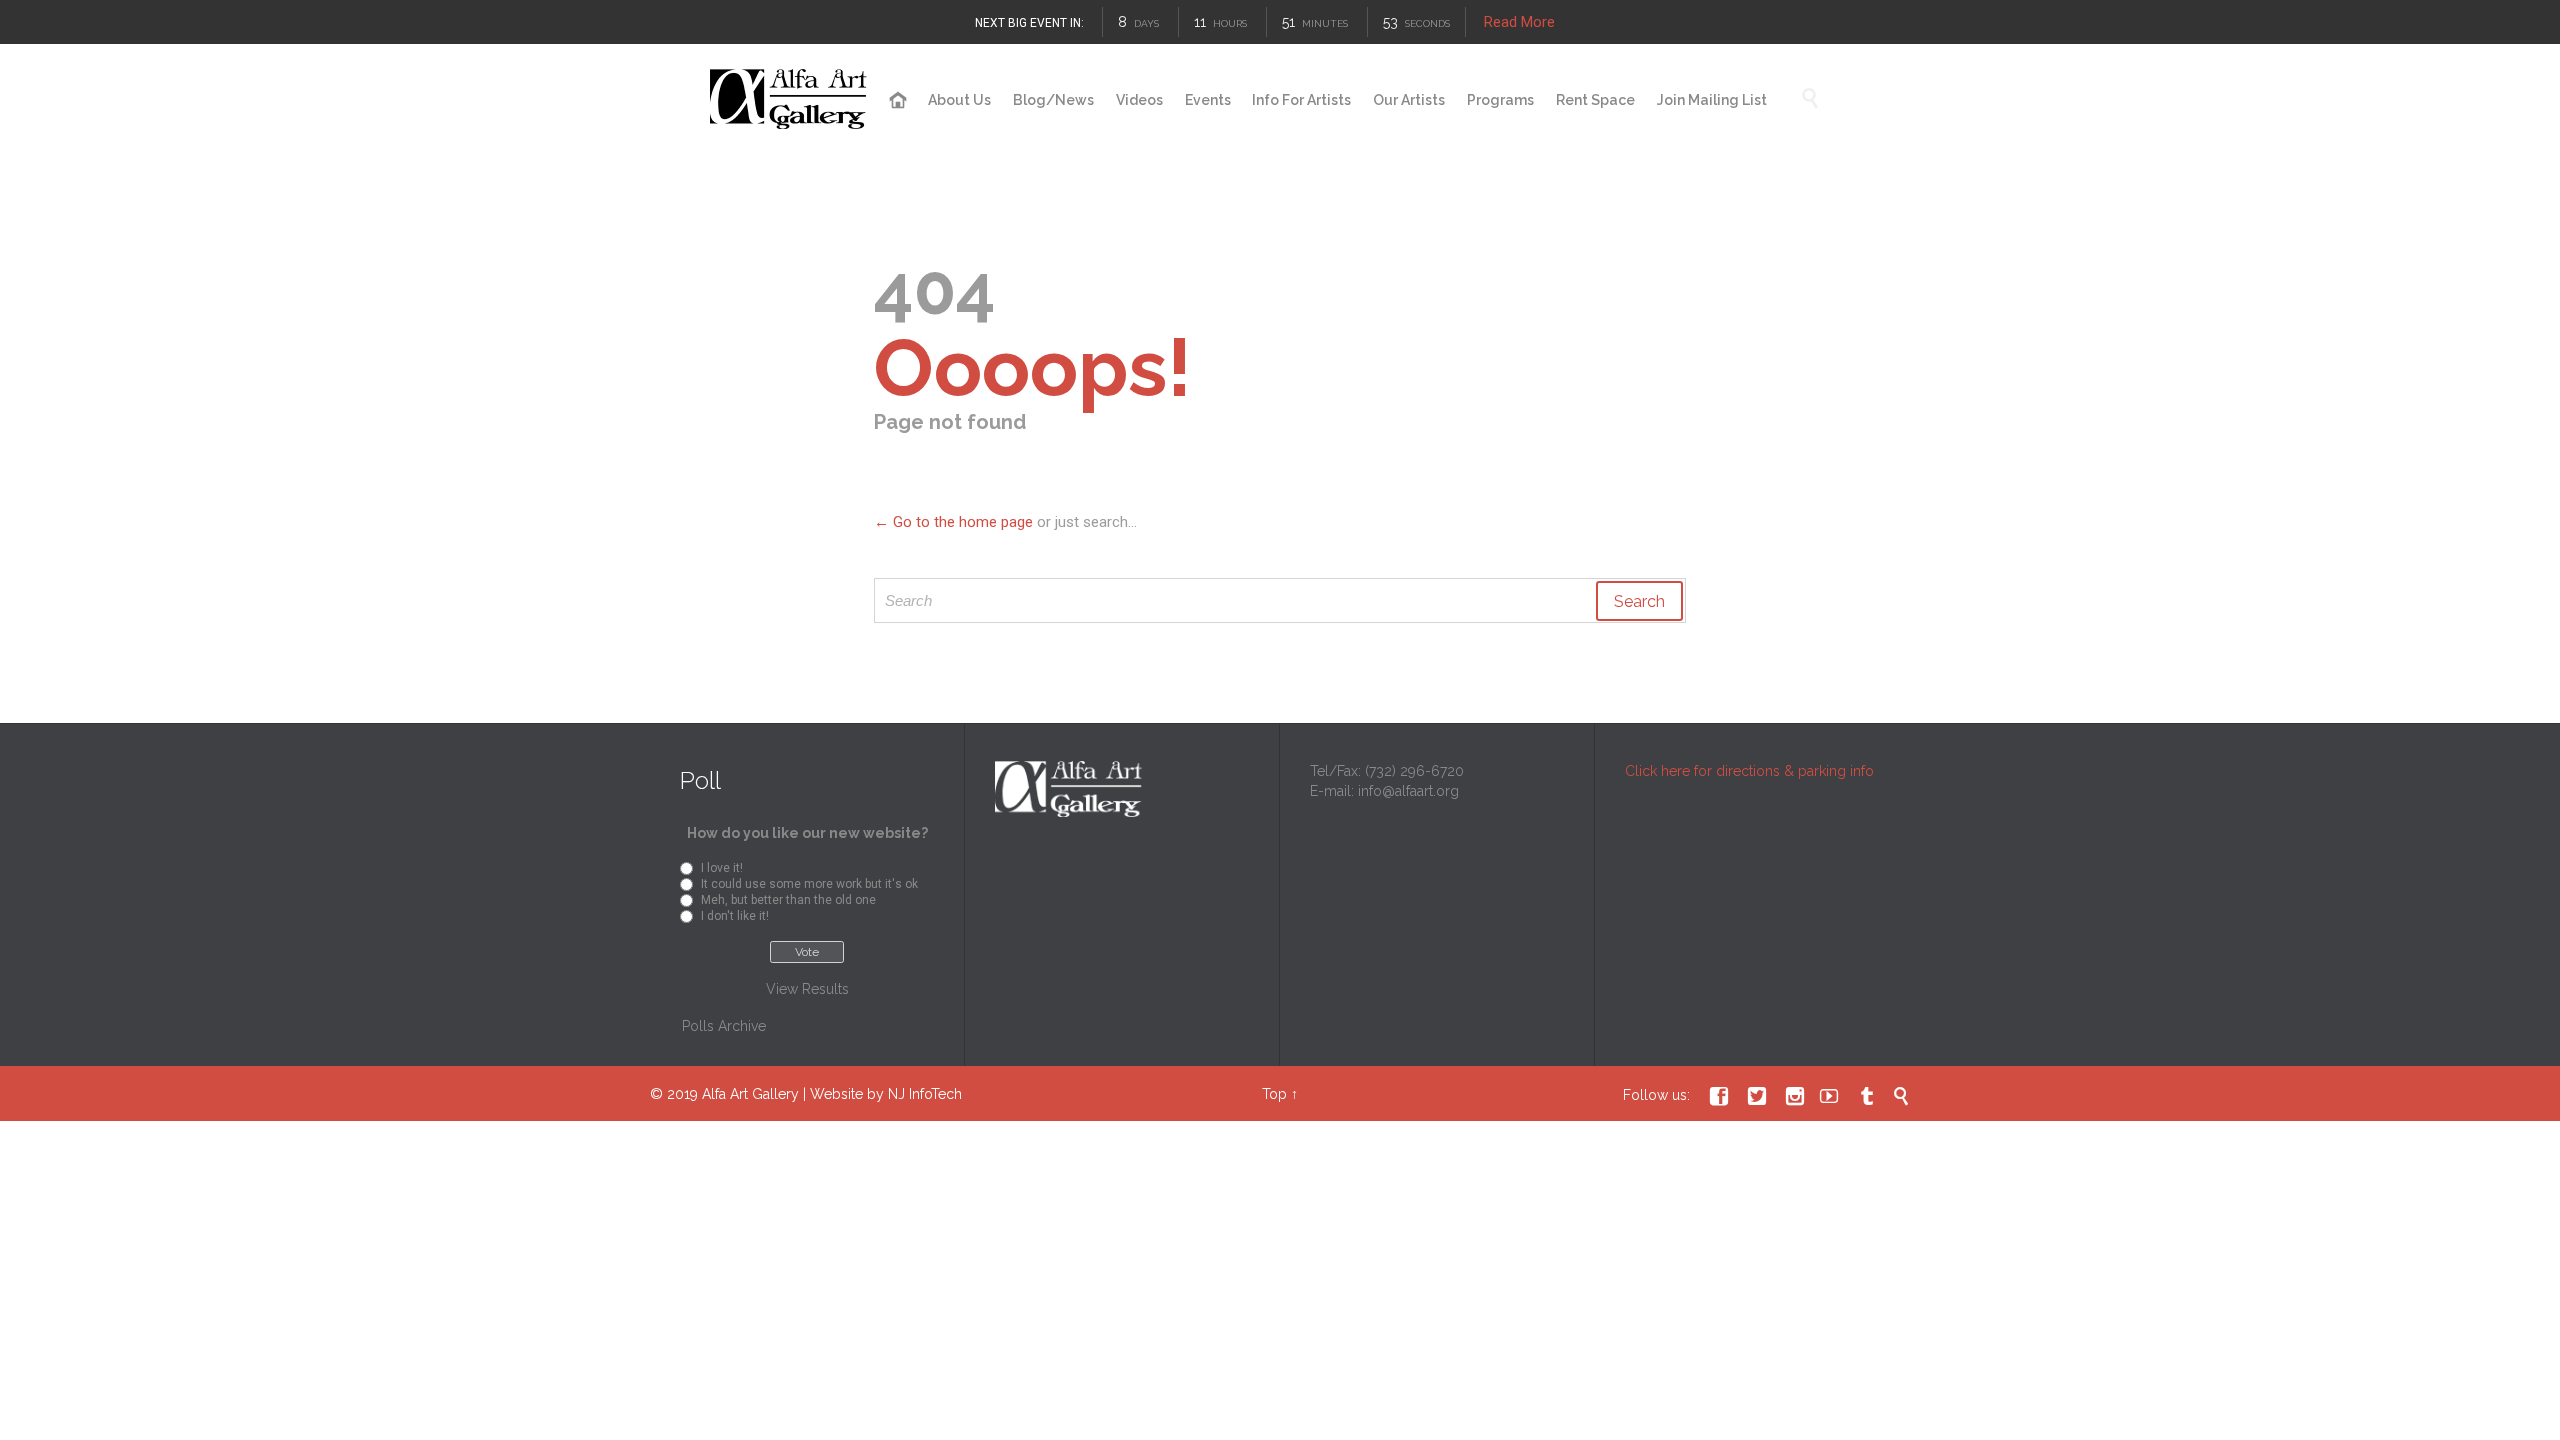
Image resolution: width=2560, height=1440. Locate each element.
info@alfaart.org (1408, 791)
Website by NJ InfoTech (886, 1094)
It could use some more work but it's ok (809, 884)
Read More (1519, 22)
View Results (807, 989)
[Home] (898, 101)
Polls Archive (724, 1026)
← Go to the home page (953, 522)
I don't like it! (735, 916)
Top (1274, 1094)
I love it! (722, 868)
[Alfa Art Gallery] (790, 99)
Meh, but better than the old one (788, 900)
